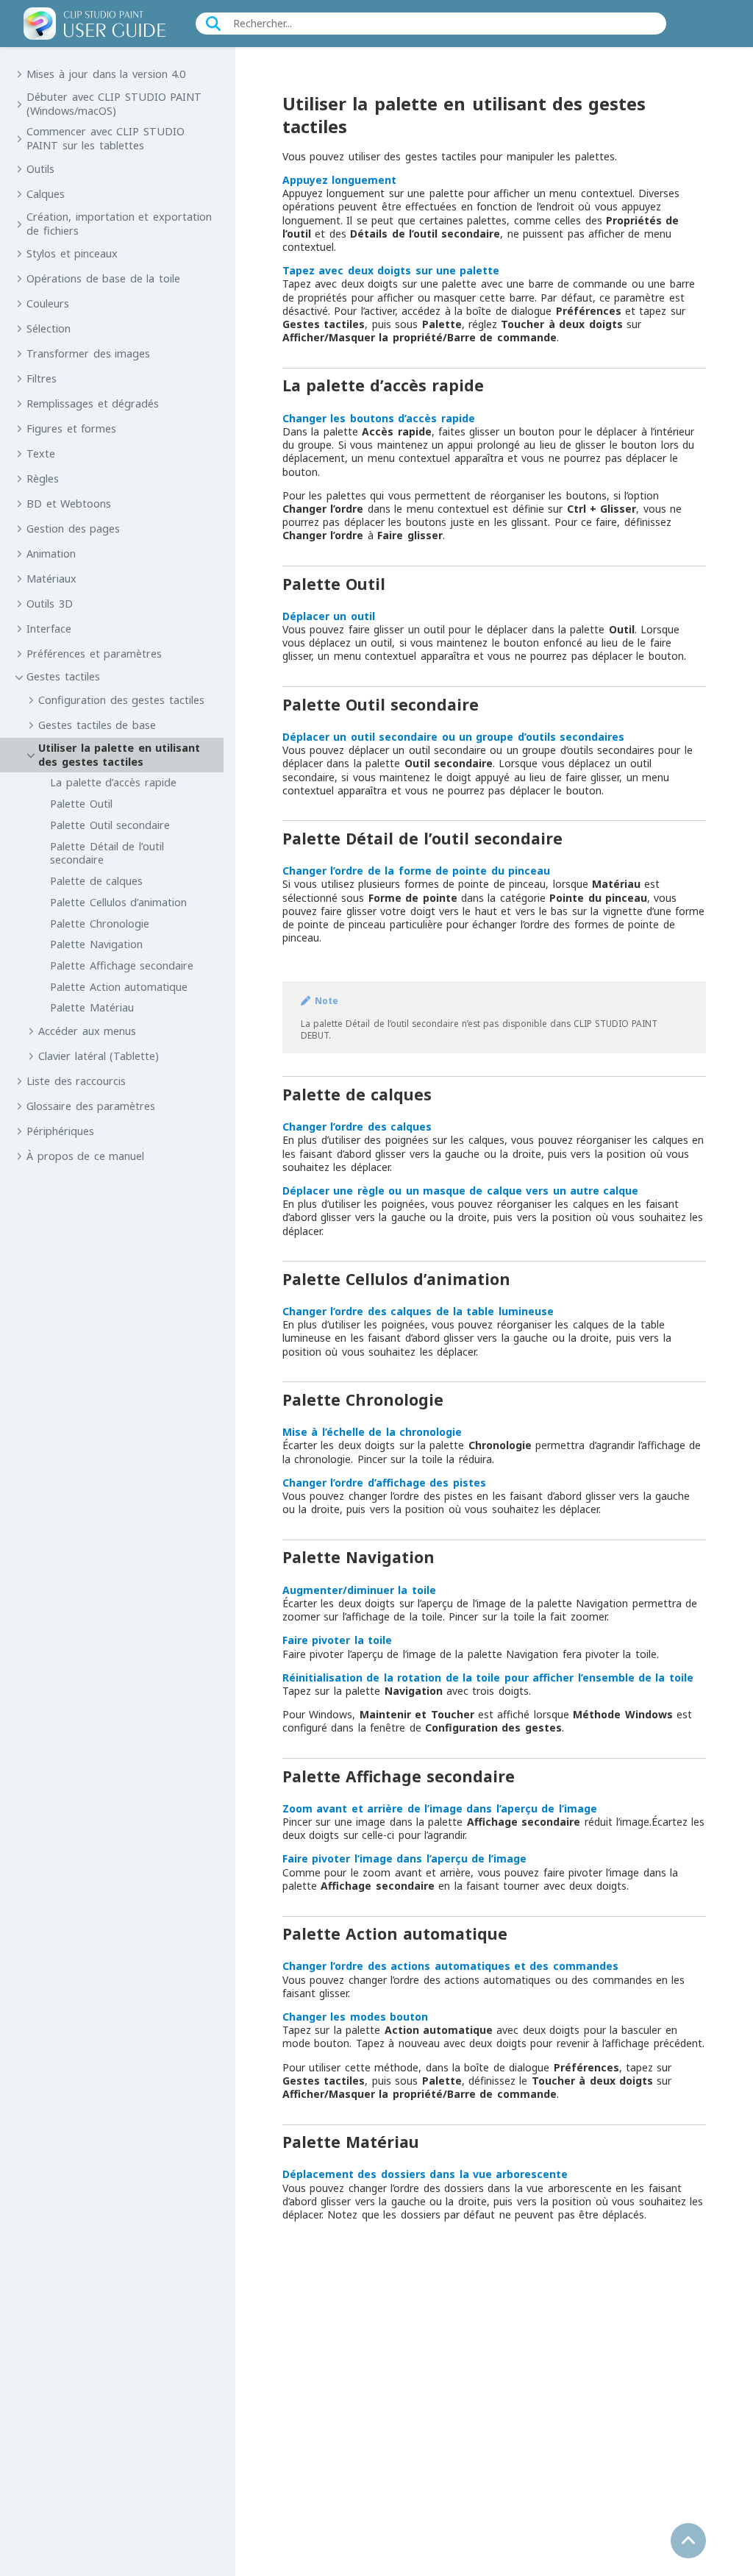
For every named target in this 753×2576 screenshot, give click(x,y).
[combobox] (433, 24)
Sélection (49, 329)
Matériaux (51, 579)
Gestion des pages (73, 529)
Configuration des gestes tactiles (121, 700)
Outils (40, 169)
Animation (51, 554)
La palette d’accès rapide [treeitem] (113, 783)
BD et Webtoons (69, 504)
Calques (46, 194)
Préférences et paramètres (94, 654)
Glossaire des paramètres (91, 1106)
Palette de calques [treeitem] (96, 881)
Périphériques (60, 1131)
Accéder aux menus (87, 1031)
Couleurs (48, 304)
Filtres (42, 379)
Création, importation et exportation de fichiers (119, 224)
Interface (49, 629)
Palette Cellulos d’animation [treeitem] (118, 903)
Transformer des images (88, 354)
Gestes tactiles (63, 677)
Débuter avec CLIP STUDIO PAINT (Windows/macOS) (114, 104)
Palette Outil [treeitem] (81, 804)
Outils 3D (49, 604)
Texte (41, 454)
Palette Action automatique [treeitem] (119, 987)
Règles (43, 479)
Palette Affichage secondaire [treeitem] (122, 966)
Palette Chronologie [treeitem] (99, 924)
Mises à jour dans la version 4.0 (106, 74)
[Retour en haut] (688, 2541)
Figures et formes (71, 429)
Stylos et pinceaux (72, 254)
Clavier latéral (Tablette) (99, 1056)
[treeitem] (118, 878)
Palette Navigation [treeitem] (96, 944)
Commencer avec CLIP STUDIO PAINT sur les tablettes (105, 139)
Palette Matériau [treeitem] (92, 1008)
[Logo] (95, 24)
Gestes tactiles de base (97, 725)
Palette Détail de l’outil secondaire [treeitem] (107, 854)
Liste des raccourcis (76, 1081)
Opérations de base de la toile (103, 279)
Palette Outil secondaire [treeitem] (110, 825)
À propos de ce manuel (85, 1156)
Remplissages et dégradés (93, 404)
